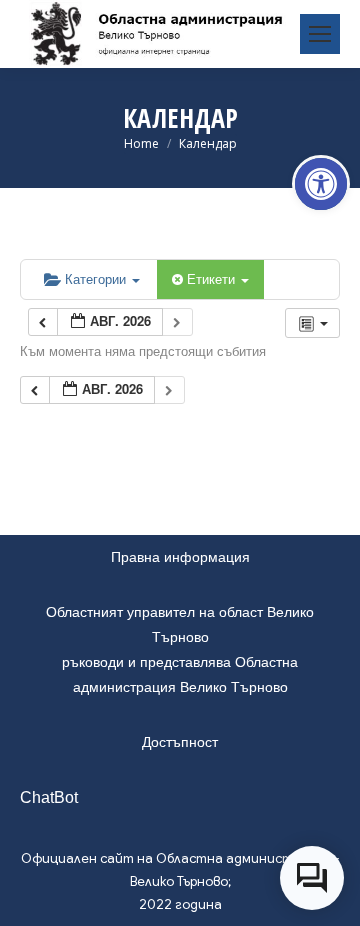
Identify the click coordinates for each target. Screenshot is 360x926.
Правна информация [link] (180, 557)
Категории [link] (97, 278)
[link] (321, 184)
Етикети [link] (213, 278)
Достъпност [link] (180, 742)
